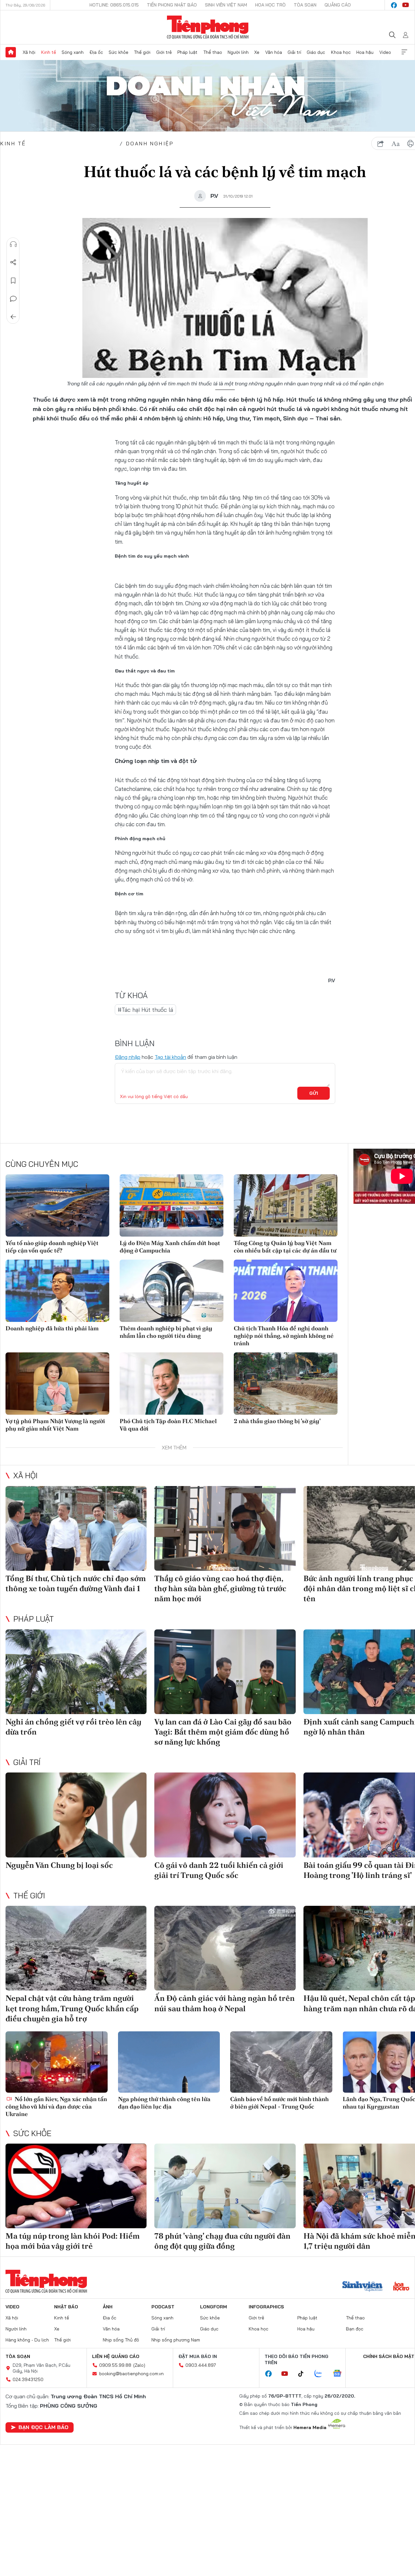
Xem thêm (404, 52)
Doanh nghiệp (150, 143)
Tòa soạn (305, 5)
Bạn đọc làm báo (43, 2427)
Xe (257, 52)
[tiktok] (304, 2374)
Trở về (13, 317)
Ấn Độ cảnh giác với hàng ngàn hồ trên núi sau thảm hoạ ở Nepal (225, 2003)
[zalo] (322, 2374)
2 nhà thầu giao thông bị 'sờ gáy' (277, 1421)
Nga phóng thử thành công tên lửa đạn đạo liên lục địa (164, 2103)
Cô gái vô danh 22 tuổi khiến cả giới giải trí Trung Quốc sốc (219, 1870)
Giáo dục (316, 52)
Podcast (163, 2307)
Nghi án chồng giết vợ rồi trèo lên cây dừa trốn (73, 1727)
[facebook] (394, 5)
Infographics (266, 2307)
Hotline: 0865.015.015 (114, 5)
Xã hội (29, 52)
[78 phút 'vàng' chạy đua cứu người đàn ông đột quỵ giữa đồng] (225, 2186)
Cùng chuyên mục (42, 1164)
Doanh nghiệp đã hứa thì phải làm (52, 1328)
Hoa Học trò (270, 5)
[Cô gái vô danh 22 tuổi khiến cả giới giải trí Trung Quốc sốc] (225, 1815)
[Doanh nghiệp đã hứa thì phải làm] (57, 1291)
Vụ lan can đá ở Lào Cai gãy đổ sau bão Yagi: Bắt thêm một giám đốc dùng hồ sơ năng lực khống (223, 1732)
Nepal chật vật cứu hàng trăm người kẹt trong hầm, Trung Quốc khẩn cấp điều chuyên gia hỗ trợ (72, 2008)
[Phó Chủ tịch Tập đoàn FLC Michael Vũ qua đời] (172, 1384)
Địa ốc (96, 52)
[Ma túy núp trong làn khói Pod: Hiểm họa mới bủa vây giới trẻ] (76, 2186)
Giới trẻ (164, 52)
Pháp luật (187, 52)
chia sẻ (381, 144)
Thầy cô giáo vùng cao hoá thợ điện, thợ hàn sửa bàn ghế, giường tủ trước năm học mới (220, 1588)
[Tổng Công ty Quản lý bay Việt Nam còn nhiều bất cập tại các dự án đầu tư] (286, 1205)
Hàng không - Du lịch (27, 2340)
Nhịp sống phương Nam (176, 2340)
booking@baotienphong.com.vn (131, 2374)
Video (385, 52)
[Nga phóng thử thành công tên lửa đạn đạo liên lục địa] (169, 2062)
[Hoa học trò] (401, 2287)
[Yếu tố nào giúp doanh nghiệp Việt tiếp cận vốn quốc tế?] (57, 1205)
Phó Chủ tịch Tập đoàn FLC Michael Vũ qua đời (168, 1425)
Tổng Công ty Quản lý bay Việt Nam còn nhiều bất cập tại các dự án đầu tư (285, 1247)
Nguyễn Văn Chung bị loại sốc (59, 1865)
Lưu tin (13, 281)
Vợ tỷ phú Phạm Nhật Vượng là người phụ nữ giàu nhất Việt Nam (55, 1425)
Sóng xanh (73, 52)
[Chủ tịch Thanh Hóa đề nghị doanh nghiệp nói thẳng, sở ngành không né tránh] (286, 1291)
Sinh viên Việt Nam (226, 5)
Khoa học (341, 52)
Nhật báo (66, 2307)
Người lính (238, 52)
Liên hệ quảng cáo (116, 2356)
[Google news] (340, 2374)
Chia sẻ (13, 262)
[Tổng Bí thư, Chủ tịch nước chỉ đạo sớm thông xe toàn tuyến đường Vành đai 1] (76, 1528)
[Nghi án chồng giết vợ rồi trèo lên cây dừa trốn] (76, 1672)
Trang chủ (11, 52)
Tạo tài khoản (170, 1057)
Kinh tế (49, 52)
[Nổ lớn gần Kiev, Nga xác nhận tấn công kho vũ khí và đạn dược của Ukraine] (57, 2062)
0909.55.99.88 (115, 2365)
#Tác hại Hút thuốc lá (145, 1010)
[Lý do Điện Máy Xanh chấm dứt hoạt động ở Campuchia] (172, 1205)
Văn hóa (274, 52)
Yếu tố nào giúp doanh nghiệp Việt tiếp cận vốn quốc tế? (52, 1247)
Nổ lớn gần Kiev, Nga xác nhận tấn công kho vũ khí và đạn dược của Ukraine (56, 2107)
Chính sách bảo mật (389, 2356)
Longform (213, 2307)
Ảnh (108, 2307)
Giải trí (294, 52)
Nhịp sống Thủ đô (121, 2340)
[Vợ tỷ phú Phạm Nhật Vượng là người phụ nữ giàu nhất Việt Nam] (57, 1384)
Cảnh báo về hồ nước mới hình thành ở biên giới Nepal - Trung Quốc (279, 2103)
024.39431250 (28, 2379)
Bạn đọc (355, 2329)
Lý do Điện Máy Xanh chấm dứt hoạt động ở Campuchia (170, 1247)
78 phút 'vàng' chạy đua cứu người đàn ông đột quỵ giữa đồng (222, 2241)
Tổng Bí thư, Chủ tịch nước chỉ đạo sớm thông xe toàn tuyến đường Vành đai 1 (76, 1583)
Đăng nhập (128, 1057)
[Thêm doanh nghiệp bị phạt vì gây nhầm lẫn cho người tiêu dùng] (172, 1291)
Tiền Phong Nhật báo (172, 5)
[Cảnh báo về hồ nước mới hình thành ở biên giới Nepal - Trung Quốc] (281, 2062)
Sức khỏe (119, 52)
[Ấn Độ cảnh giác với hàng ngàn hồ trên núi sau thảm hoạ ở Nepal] (225, 1948)
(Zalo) (139, 2365)
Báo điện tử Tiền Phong (208, 27)
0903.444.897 (201, 2365)
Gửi (314, 1093)
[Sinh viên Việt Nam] (362, 2287)
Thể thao (213, 52)
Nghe (13, 244)
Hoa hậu (365, 52)
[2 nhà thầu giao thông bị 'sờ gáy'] (286, 1384)
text (396, 144)
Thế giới (142, 52)
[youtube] (406, 5)
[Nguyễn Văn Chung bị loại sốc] (76, 1815)
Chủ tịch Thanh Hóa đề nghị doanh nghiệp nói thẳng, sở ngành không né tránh (284, 1336)
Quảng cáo (338, 5)
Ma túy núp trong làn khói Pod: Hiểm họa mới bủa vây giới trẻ (73, 2241)
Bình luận (13, 299)
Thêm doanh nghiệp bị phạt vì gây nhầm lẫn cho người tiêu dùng (166, 1332)
